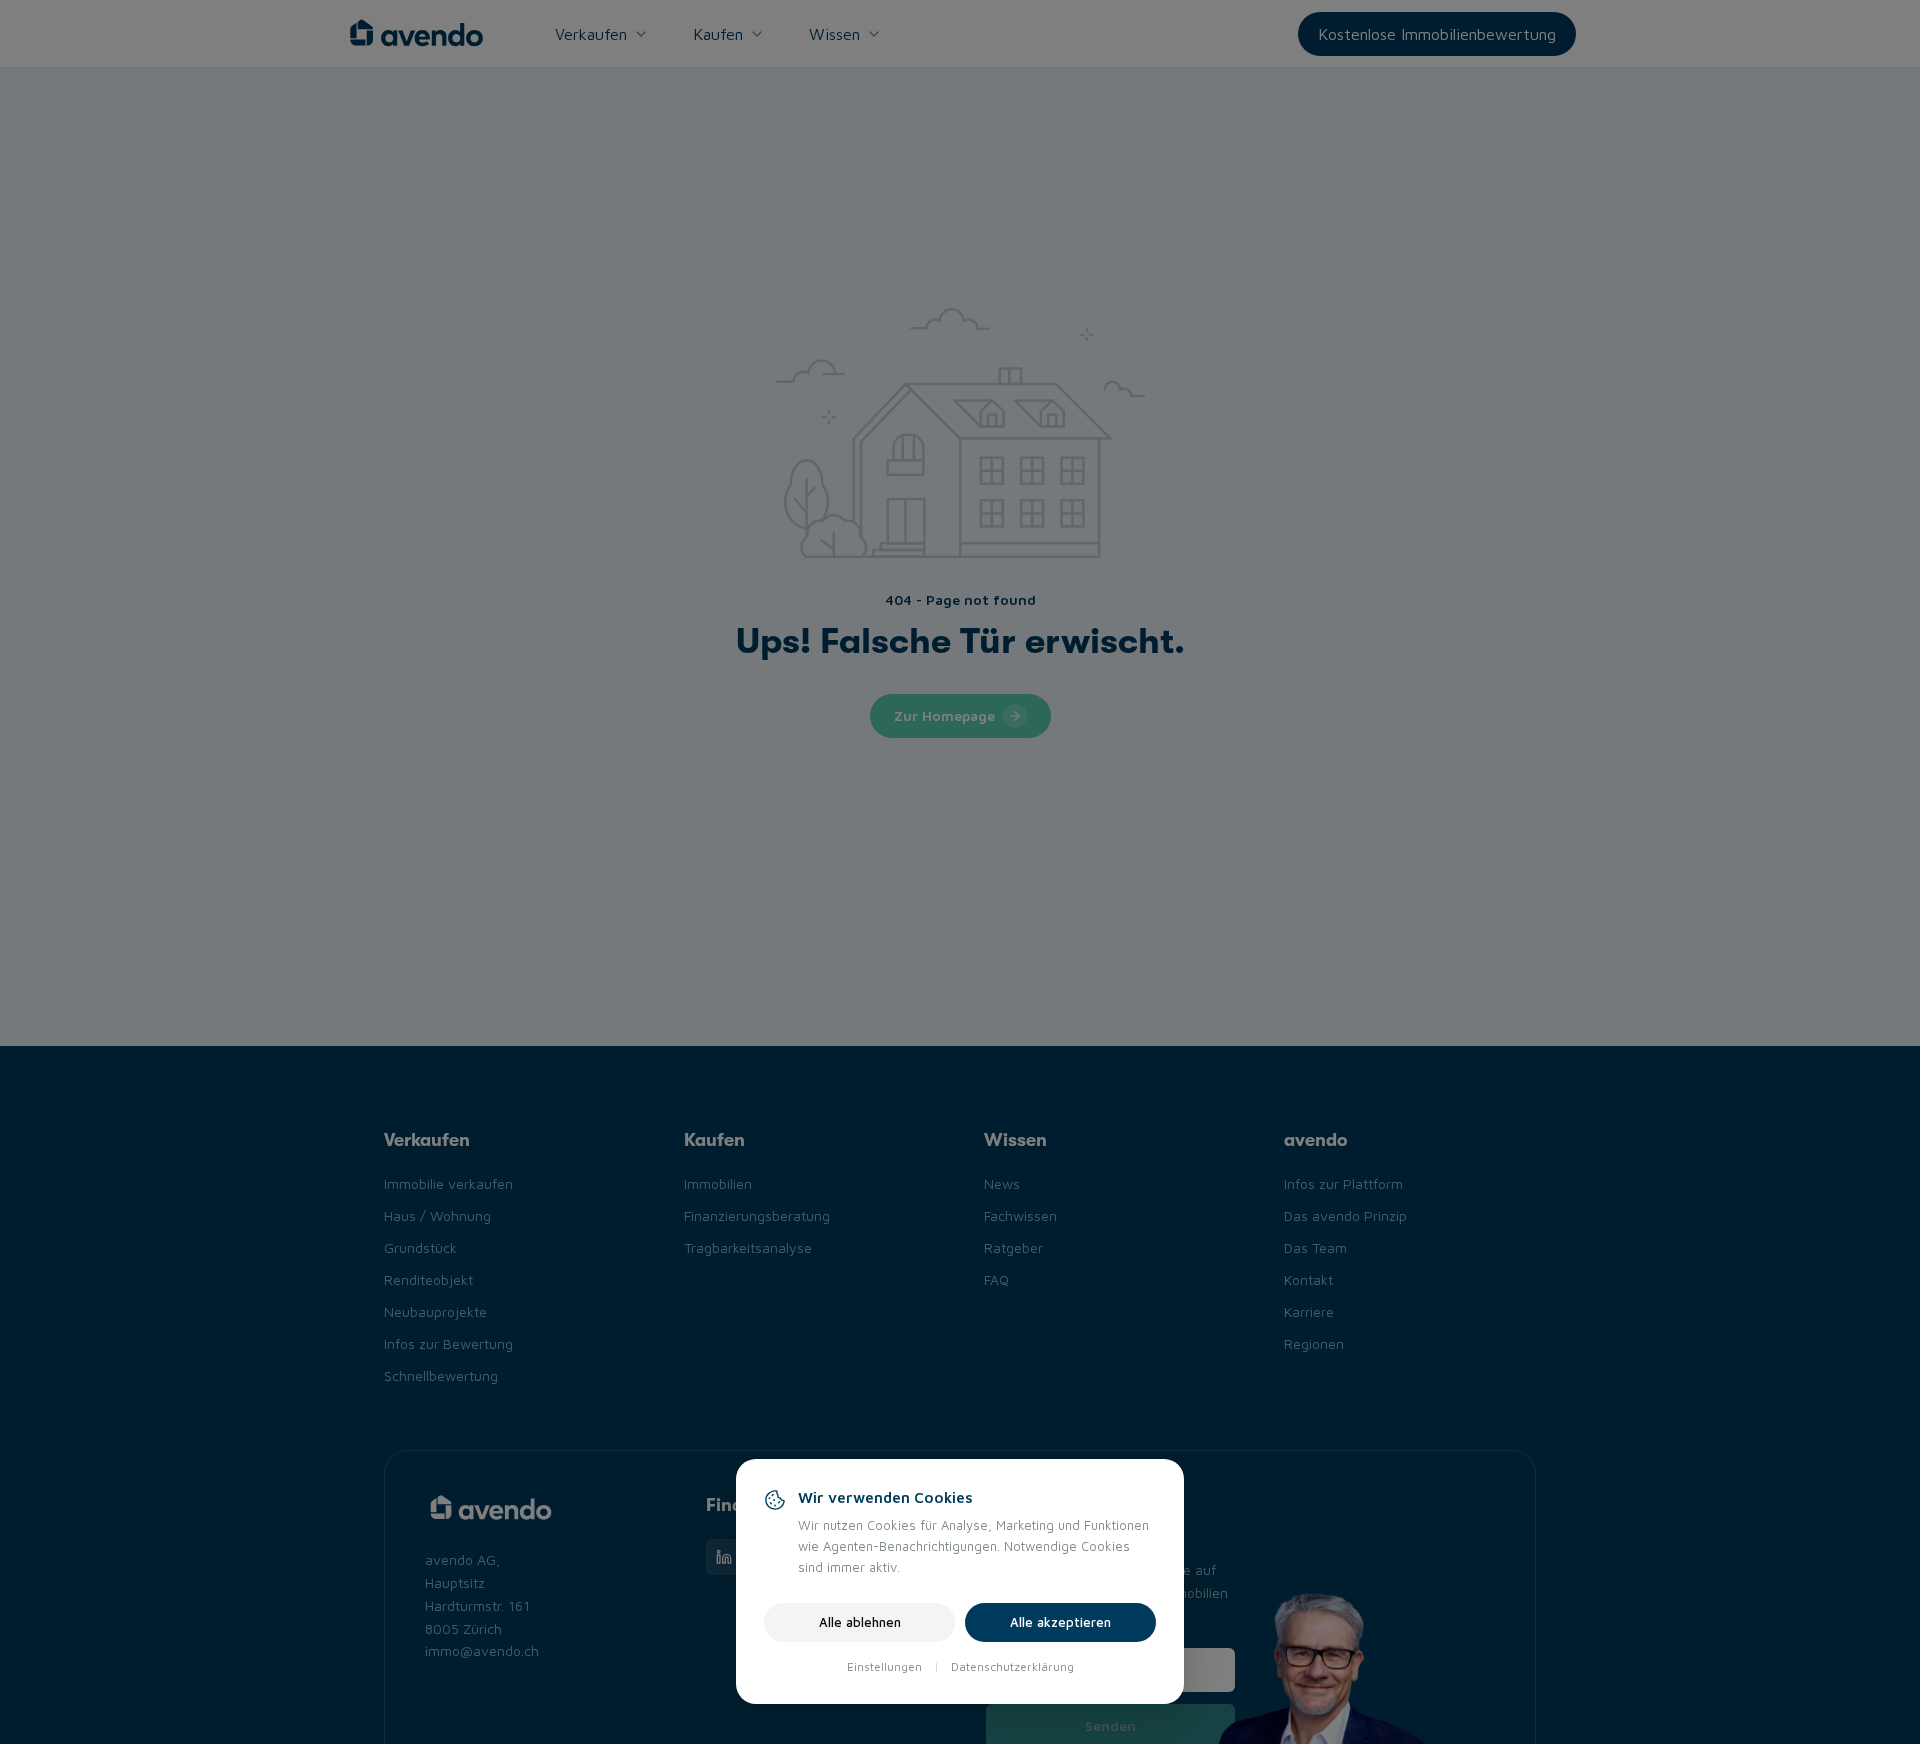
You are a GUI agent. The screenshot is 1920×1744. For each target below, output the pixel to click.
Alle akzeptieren (1060, 1622)
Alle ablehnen (860, 1622)
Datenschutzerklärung (1012, 1666)
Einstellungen (884, 1666)
